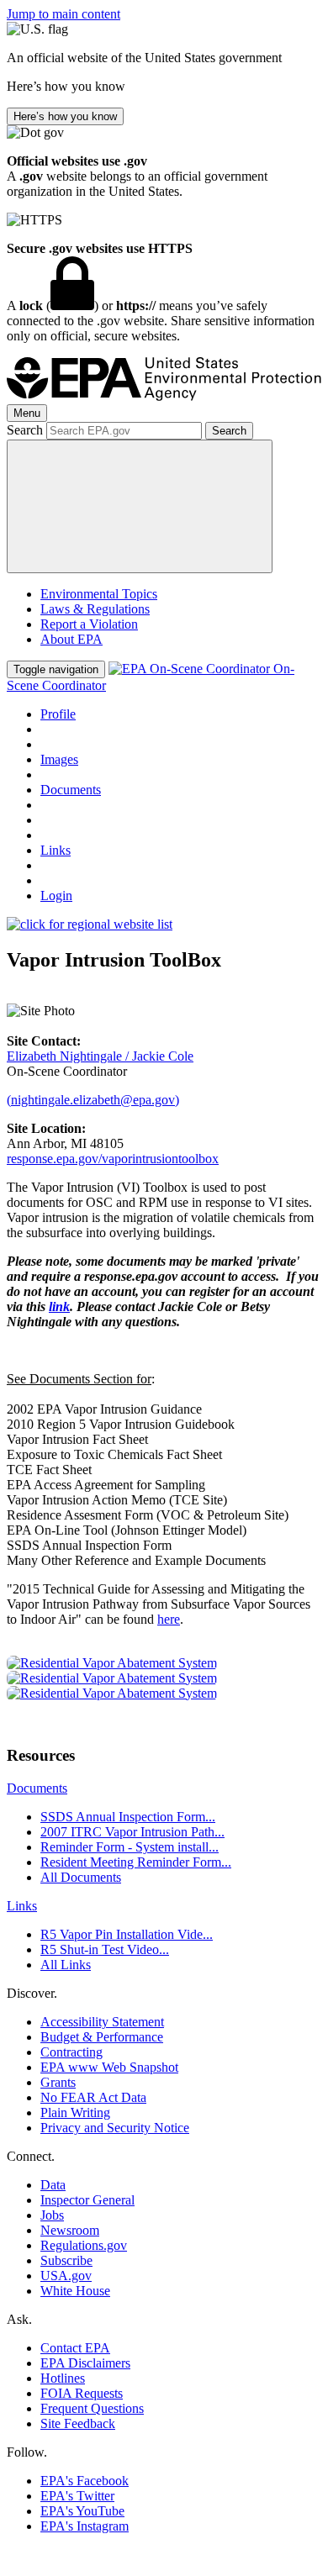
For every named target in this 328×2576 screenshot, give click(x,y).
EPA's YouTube (82, 2511)
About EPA (71, 639)
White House (75, 2291)
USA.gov (66, 2276)
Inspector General (87, 2200)
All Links (66, 1965)
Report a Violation (89, 624)
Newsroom (70, 2230)
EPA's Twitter (77, 2496)
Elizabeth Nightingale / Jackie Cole (100, 1056)
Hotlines (63, 2378)
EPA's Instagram (85, 2526)
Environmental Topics (99, 594)
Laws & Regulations (95, 609)
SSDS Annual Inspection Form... (128, 1817)
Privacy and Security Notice (115, 2128)
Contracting (71, 2052)
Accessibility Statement (102, 2022)
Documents (71, 790)
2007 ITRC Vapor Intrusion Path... (132, 1832)
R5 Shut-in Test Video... (105, 1949)
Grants (58, 2082)
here (169, 1619)
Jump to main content (63, 14)
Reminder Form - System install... (130, 1847)
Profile (58, 714)
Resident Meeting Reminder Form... (136, 1862)
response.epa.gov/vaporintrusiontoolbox (113, 1159)
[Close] (140, 506)
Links (56, 850)
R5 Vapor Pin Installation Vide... (127, 1934)
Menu (27, 413)
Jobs (52, 2215)
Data (53, 2185)
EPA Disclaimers (85, 2363)
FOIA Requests (82, 2393)
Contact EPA (75, 2348)
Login (56, 896)
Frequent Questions (92, 2408)
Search (25, 430)
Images (59, 759)
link (59, 1306)
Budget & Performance (102, 2037)
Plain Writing (75, 2112)
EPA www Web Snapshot (109, 2067)
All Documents (81, 1877)
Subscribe (66, 2260)
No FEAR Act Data (93, 2097)
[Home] (164, 396)
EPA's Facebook (85, 2481)
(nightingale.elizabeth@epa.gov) (93, 1100)
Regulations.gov (84, 2245)
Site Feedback (78, 2423)
